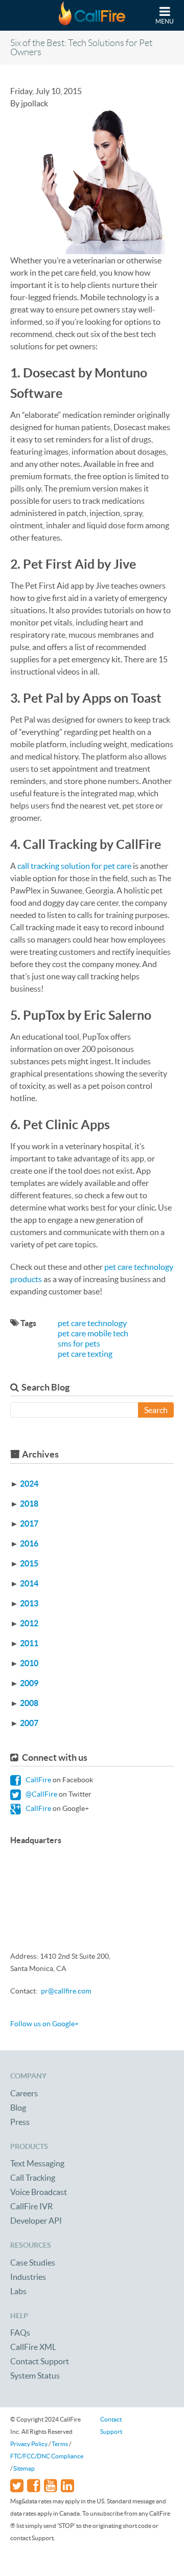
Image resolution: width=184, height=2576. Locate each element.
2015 (29, 1563)
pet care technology (92, 1323)
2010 (29, 1663)
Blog (18, 2108)
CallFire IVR (31, 2206)
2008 (29, 1703)
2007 (29, 1723)
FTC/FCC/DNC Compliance (47, 2456)
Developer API (36, 2221)
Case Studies (33, 2263)
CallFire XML (33, 2347)
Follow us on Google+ (44, 2024)
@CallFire (41, 1794)
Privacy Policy (29, 2444)
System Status (35, 2376)
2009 (29, 1683)
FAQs (20, 2333)
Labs (18, 2291)
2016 (29, 1543)
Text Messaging (37, 2163)
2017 (29, 1524)
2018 (29, 1504)
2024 (29, 1484)
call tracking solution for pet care (74, 866)
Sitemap (24, 2468)
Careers (24, 2093)
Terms (60, 2444)
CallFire (38, 1780)
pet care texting (85, 1354)
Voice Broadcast (39, 2192)
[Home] (92, 15)
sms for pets (79, 1343)
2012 (29, 1623)
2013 (29, 1603)
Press (20, 2122)
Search (156, 1410)
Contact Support (40, 2361)
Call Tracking (33, 2178)
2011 (29, 1643)
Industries (28, 2277)
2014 (29, 1583)
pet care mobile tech (93, 1333)
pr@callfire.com (66, 1991)
